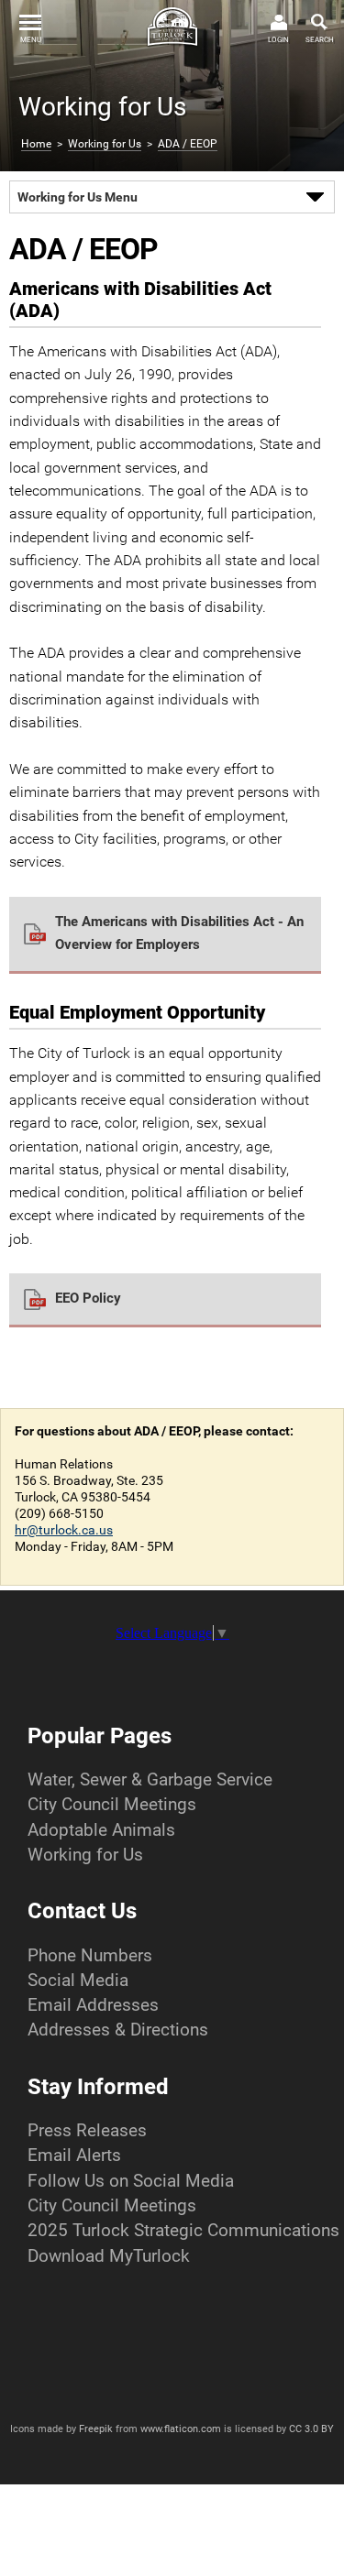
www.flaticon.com (181, 2429)
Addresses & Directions (118, 2030)
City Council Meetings (112, 1804)
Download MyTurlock (109, 2256)
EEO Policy (88, 1298)
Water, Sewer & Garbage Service (150, 1779)
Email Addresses (93, 2005)
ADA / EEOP (188, 144)
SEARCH (320, 40)
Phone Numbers (90, 1955)
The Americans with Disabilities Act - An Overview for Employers (179, 933)
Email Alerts (74, 2155)
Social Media (78, 1980)
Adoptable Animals (101, 1830)
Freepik (96, 2429)
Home (36, 144)
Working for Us (105, 144)
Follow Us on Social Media (131, 2181)
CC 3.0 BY (311, 2429)
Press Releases (87, 2130)
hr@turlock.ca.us (64, 1530)
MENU (31, 40)
